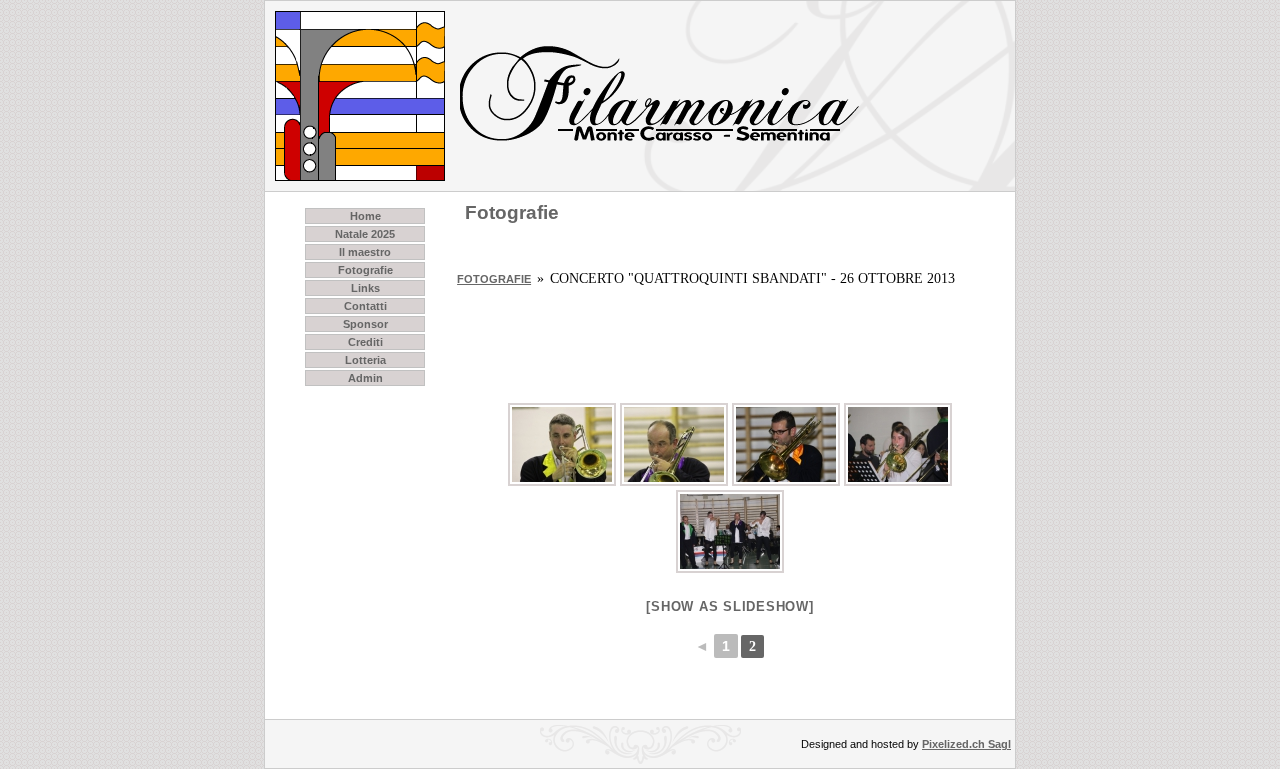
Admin (365, 378)
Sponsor (365, 324)
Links (365, 288)
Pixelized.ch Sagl (966, 744)
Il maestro (365, 252)
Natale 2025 (365, 234)
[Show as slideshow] (729, 606)
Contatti (365, 306)
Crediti (365, 342)
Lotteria (365, 360)
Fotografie (365, 270)
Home (365, 216)
